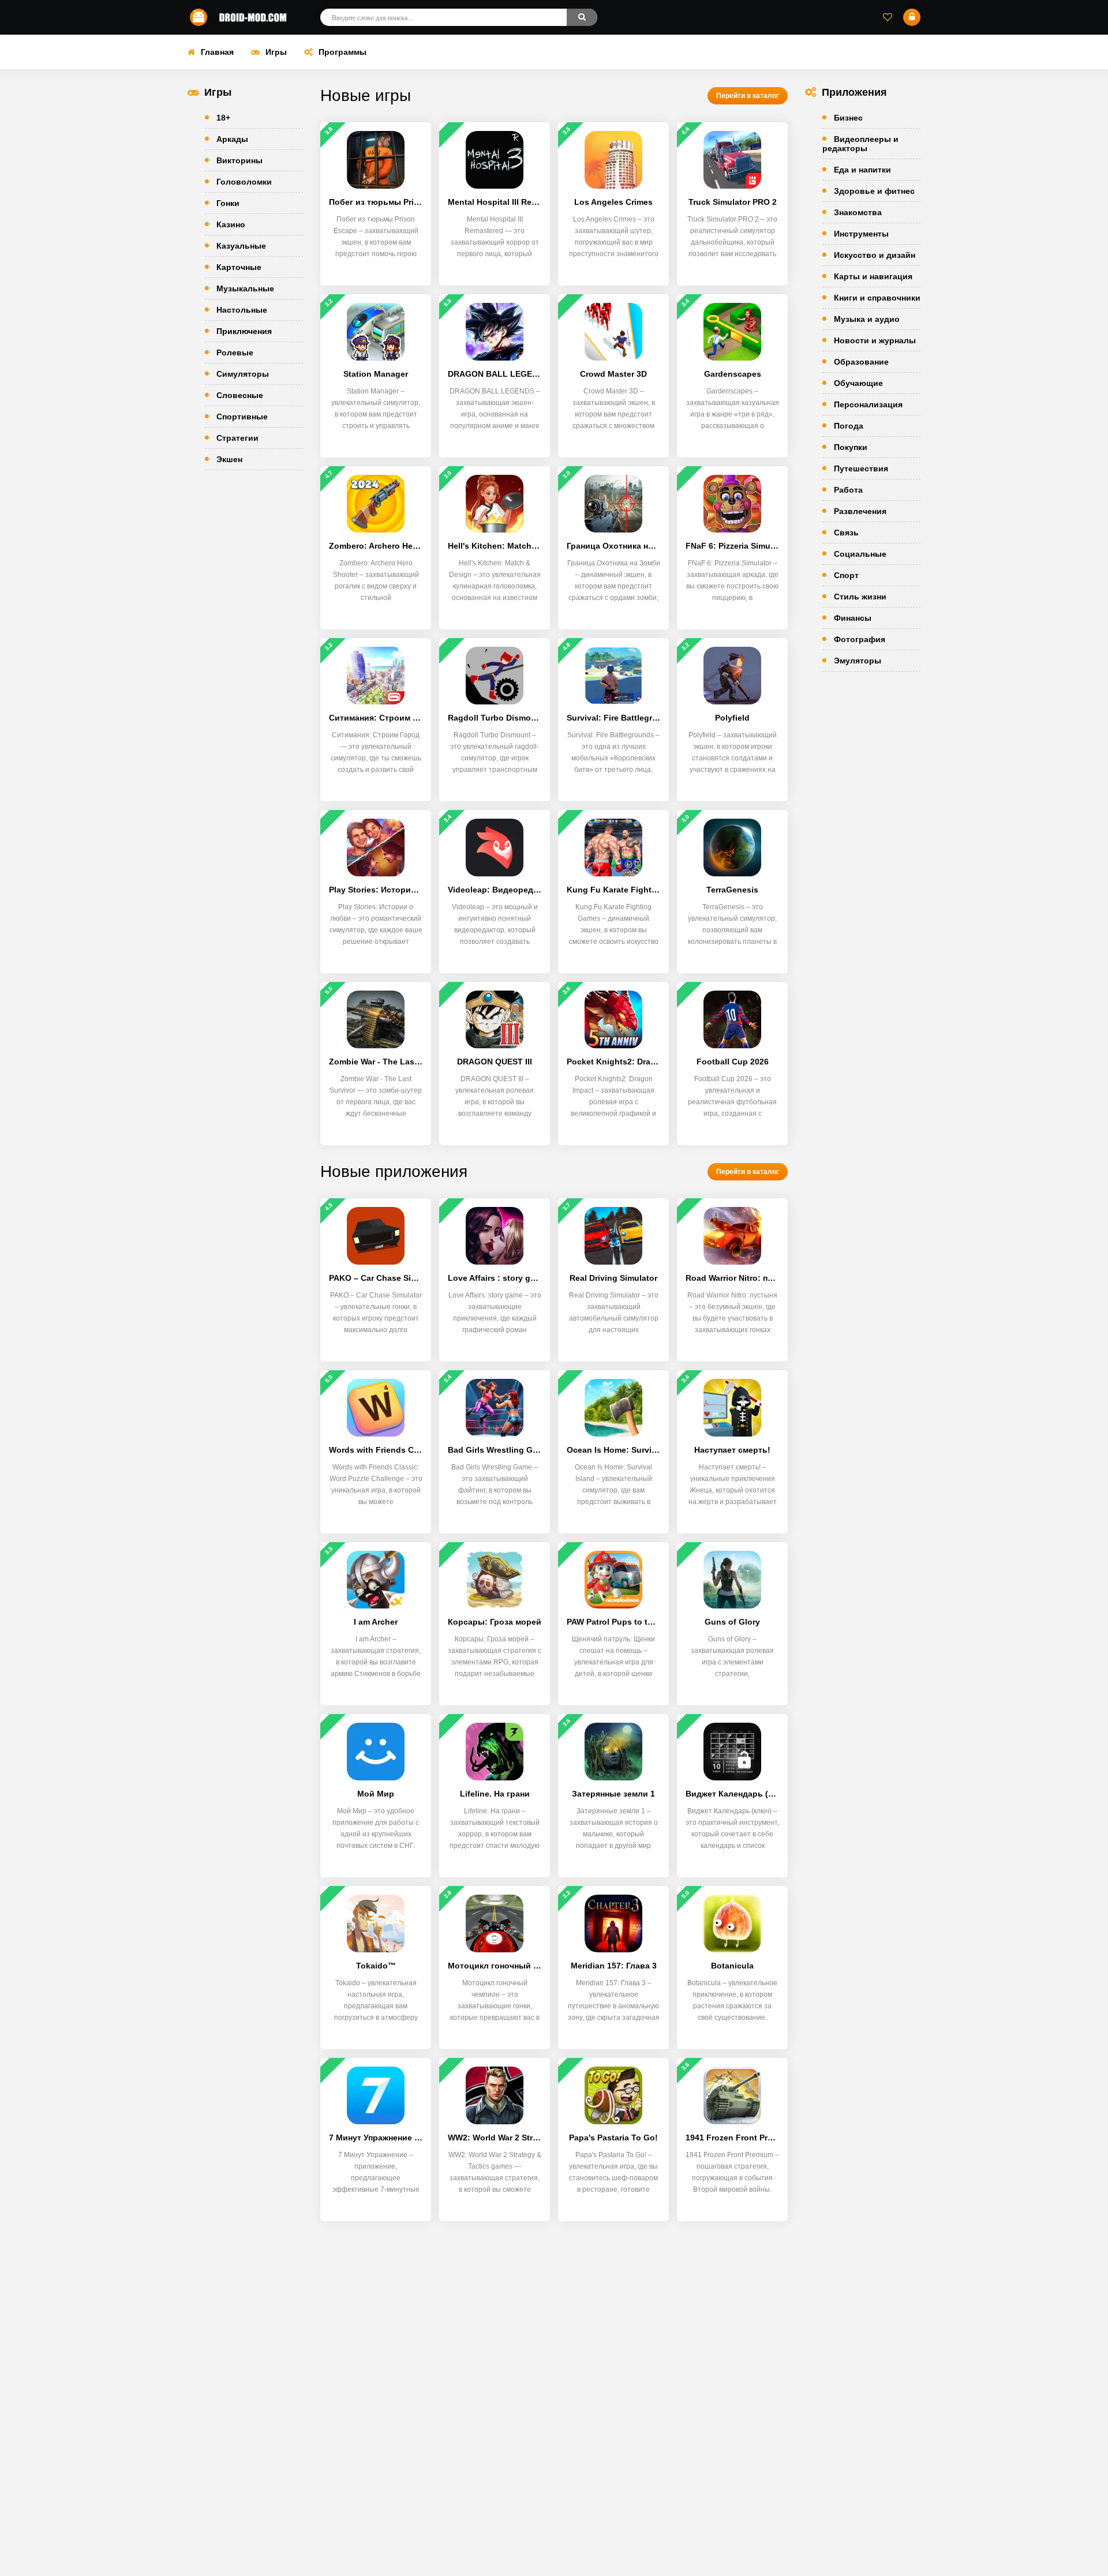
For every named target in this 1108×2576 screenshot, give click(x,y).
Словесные (240, 395)
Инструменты (861, 234)
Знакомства (858, 212)
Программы (342, 52)
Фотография (860, 639)
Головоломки (244, 182)
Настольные (242, 310)
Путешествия (861, 468)
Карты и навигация (873, 276)
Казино (231, 224)
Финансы (853, 618)
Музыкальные (245, 288)
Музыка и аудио (867, 319)
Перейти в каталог (748, 96)
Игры (276, 52)
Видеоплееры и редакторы (860, 144)
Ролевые (235, 353)
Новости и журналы (875, 340)
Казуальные (241, 246)
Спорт (846, 575)
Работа (848, 490)
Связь (846, 533)
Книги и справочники (877, 298)
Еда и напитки (862, 170)
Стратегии (237, 438)
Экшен (229, 459)
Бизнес (848, 118)
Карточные (239, 267)
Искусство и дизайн (875, 255)
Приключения (244, 331)
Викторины (239, 160)
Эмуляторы (858, 661)
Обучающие (858, 383)
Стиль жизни (860, 597)
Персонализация (868, 404)
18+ (223, 118)
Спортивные (242, 417)
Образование (861, 362)
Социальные (860, 554)
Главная (217, 52)
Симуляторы (243, 374)
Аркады (232, 139)
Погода (849, 426)
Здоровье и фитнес (874, 191)
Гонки (228, 203)
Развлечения (860, 511)
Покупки (851, 447)
